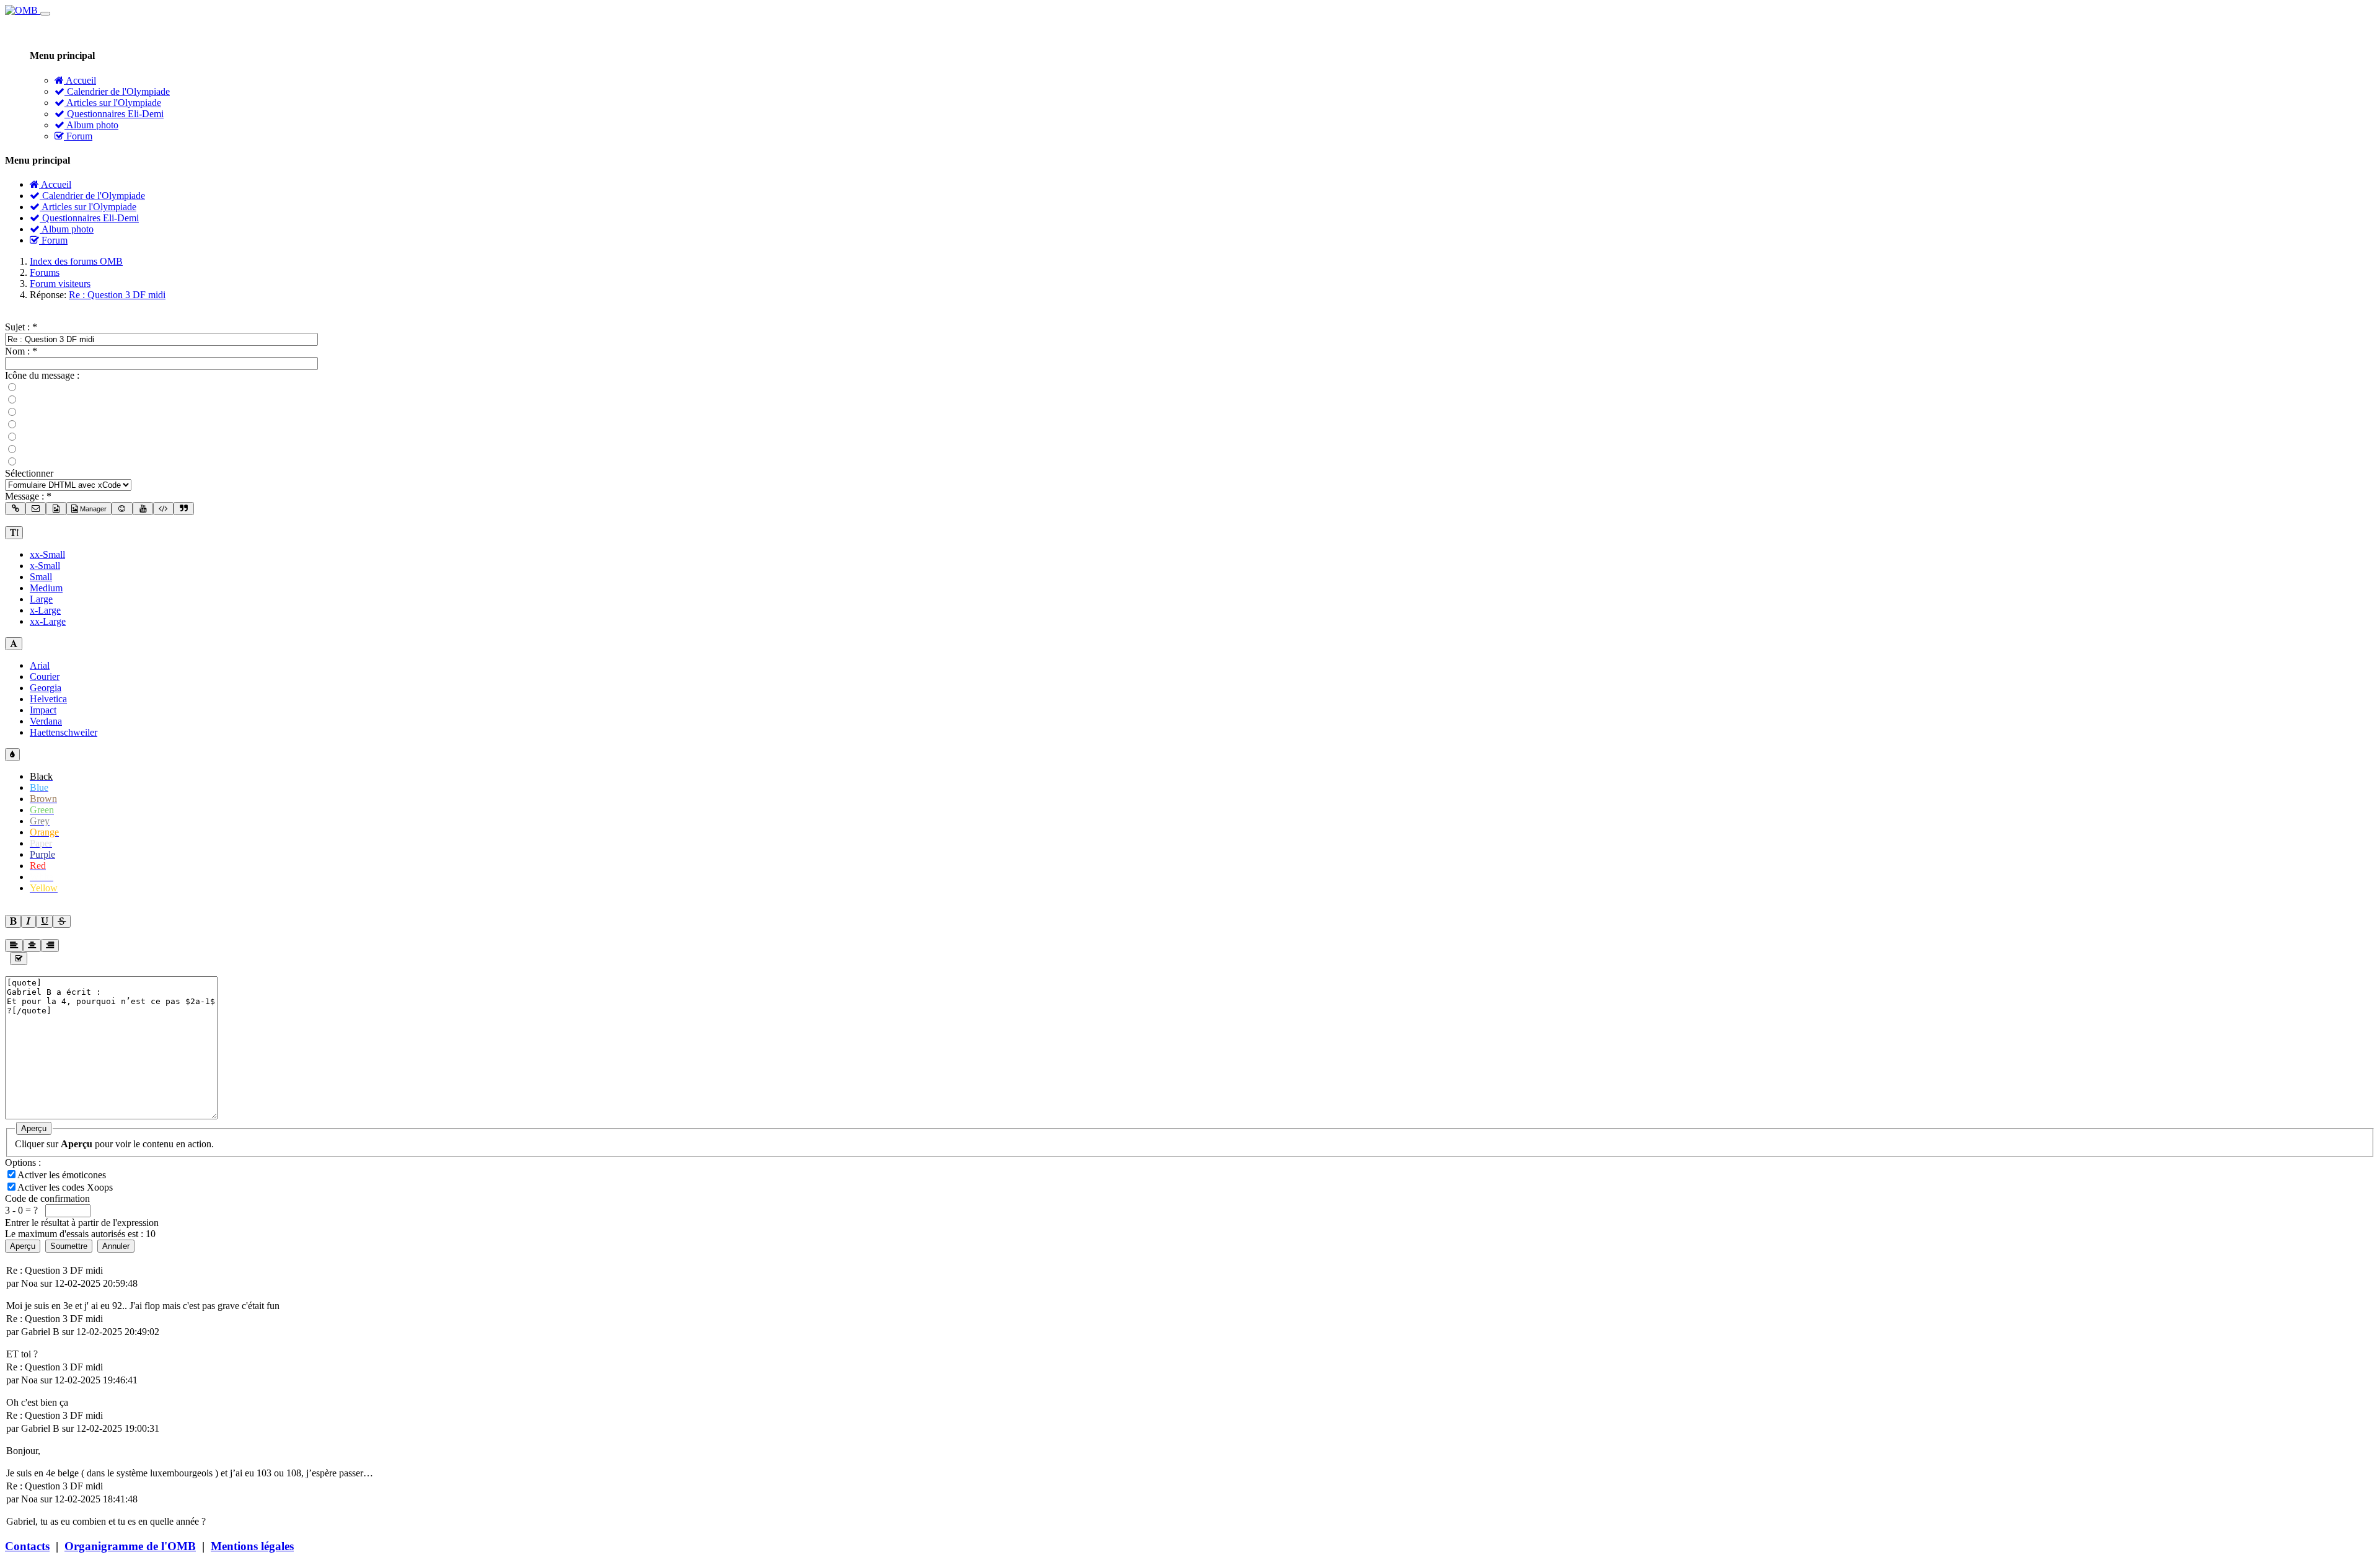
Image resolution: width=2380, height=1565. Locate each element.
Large (41, 599)
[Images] (56, 509)
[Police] (14, 644)
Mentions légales (252, 1546)
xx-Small (47, 554)
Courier (45, 677)
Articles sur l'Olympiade (113, 103)
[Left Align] (13, 921)
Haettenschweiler (64, 732)
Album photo (91, 125)
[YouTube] (143, 509)
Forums (45, 272)
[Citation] (184, 509)
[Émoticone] (122, 509)
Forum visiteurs (60, 284)
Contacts (27, 1546)
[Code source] (163, 509)
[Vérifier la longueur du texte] (19, 959)
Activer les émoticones (63, 1175)
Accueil (80, 80)
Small (41, 577)
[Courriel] (36, 509)
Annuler (116, 1246)
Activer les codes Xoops (66, 1187)
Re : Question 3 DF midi (117, 295)
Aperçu (34, 1128)
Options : (23, 1162)
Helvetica (48, 699)
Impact (43, 710)
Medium (46, 588)
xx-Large (48, 621)
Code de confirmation (47, 1198)
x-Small (45, 566)
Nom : (21, 351)
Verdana (46, 721)
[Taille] (14, 533)
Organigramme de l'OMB (130, 1546)
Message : (28, 496)
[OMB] (23, 10)
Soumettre (69, 1246)
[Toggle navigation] (45, 14)
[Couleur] (12, 755)
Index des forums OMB (76, 261)
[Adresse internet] (15, 509)
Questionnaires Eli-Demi (114, 114)
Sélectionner (29, 473)
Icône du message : (42, 375)
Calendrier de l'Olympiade (117, 91)
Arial (40, 665)
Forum (78, 136)
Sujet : (21, 327)
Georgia (46, 688)
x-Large (45, 610)
